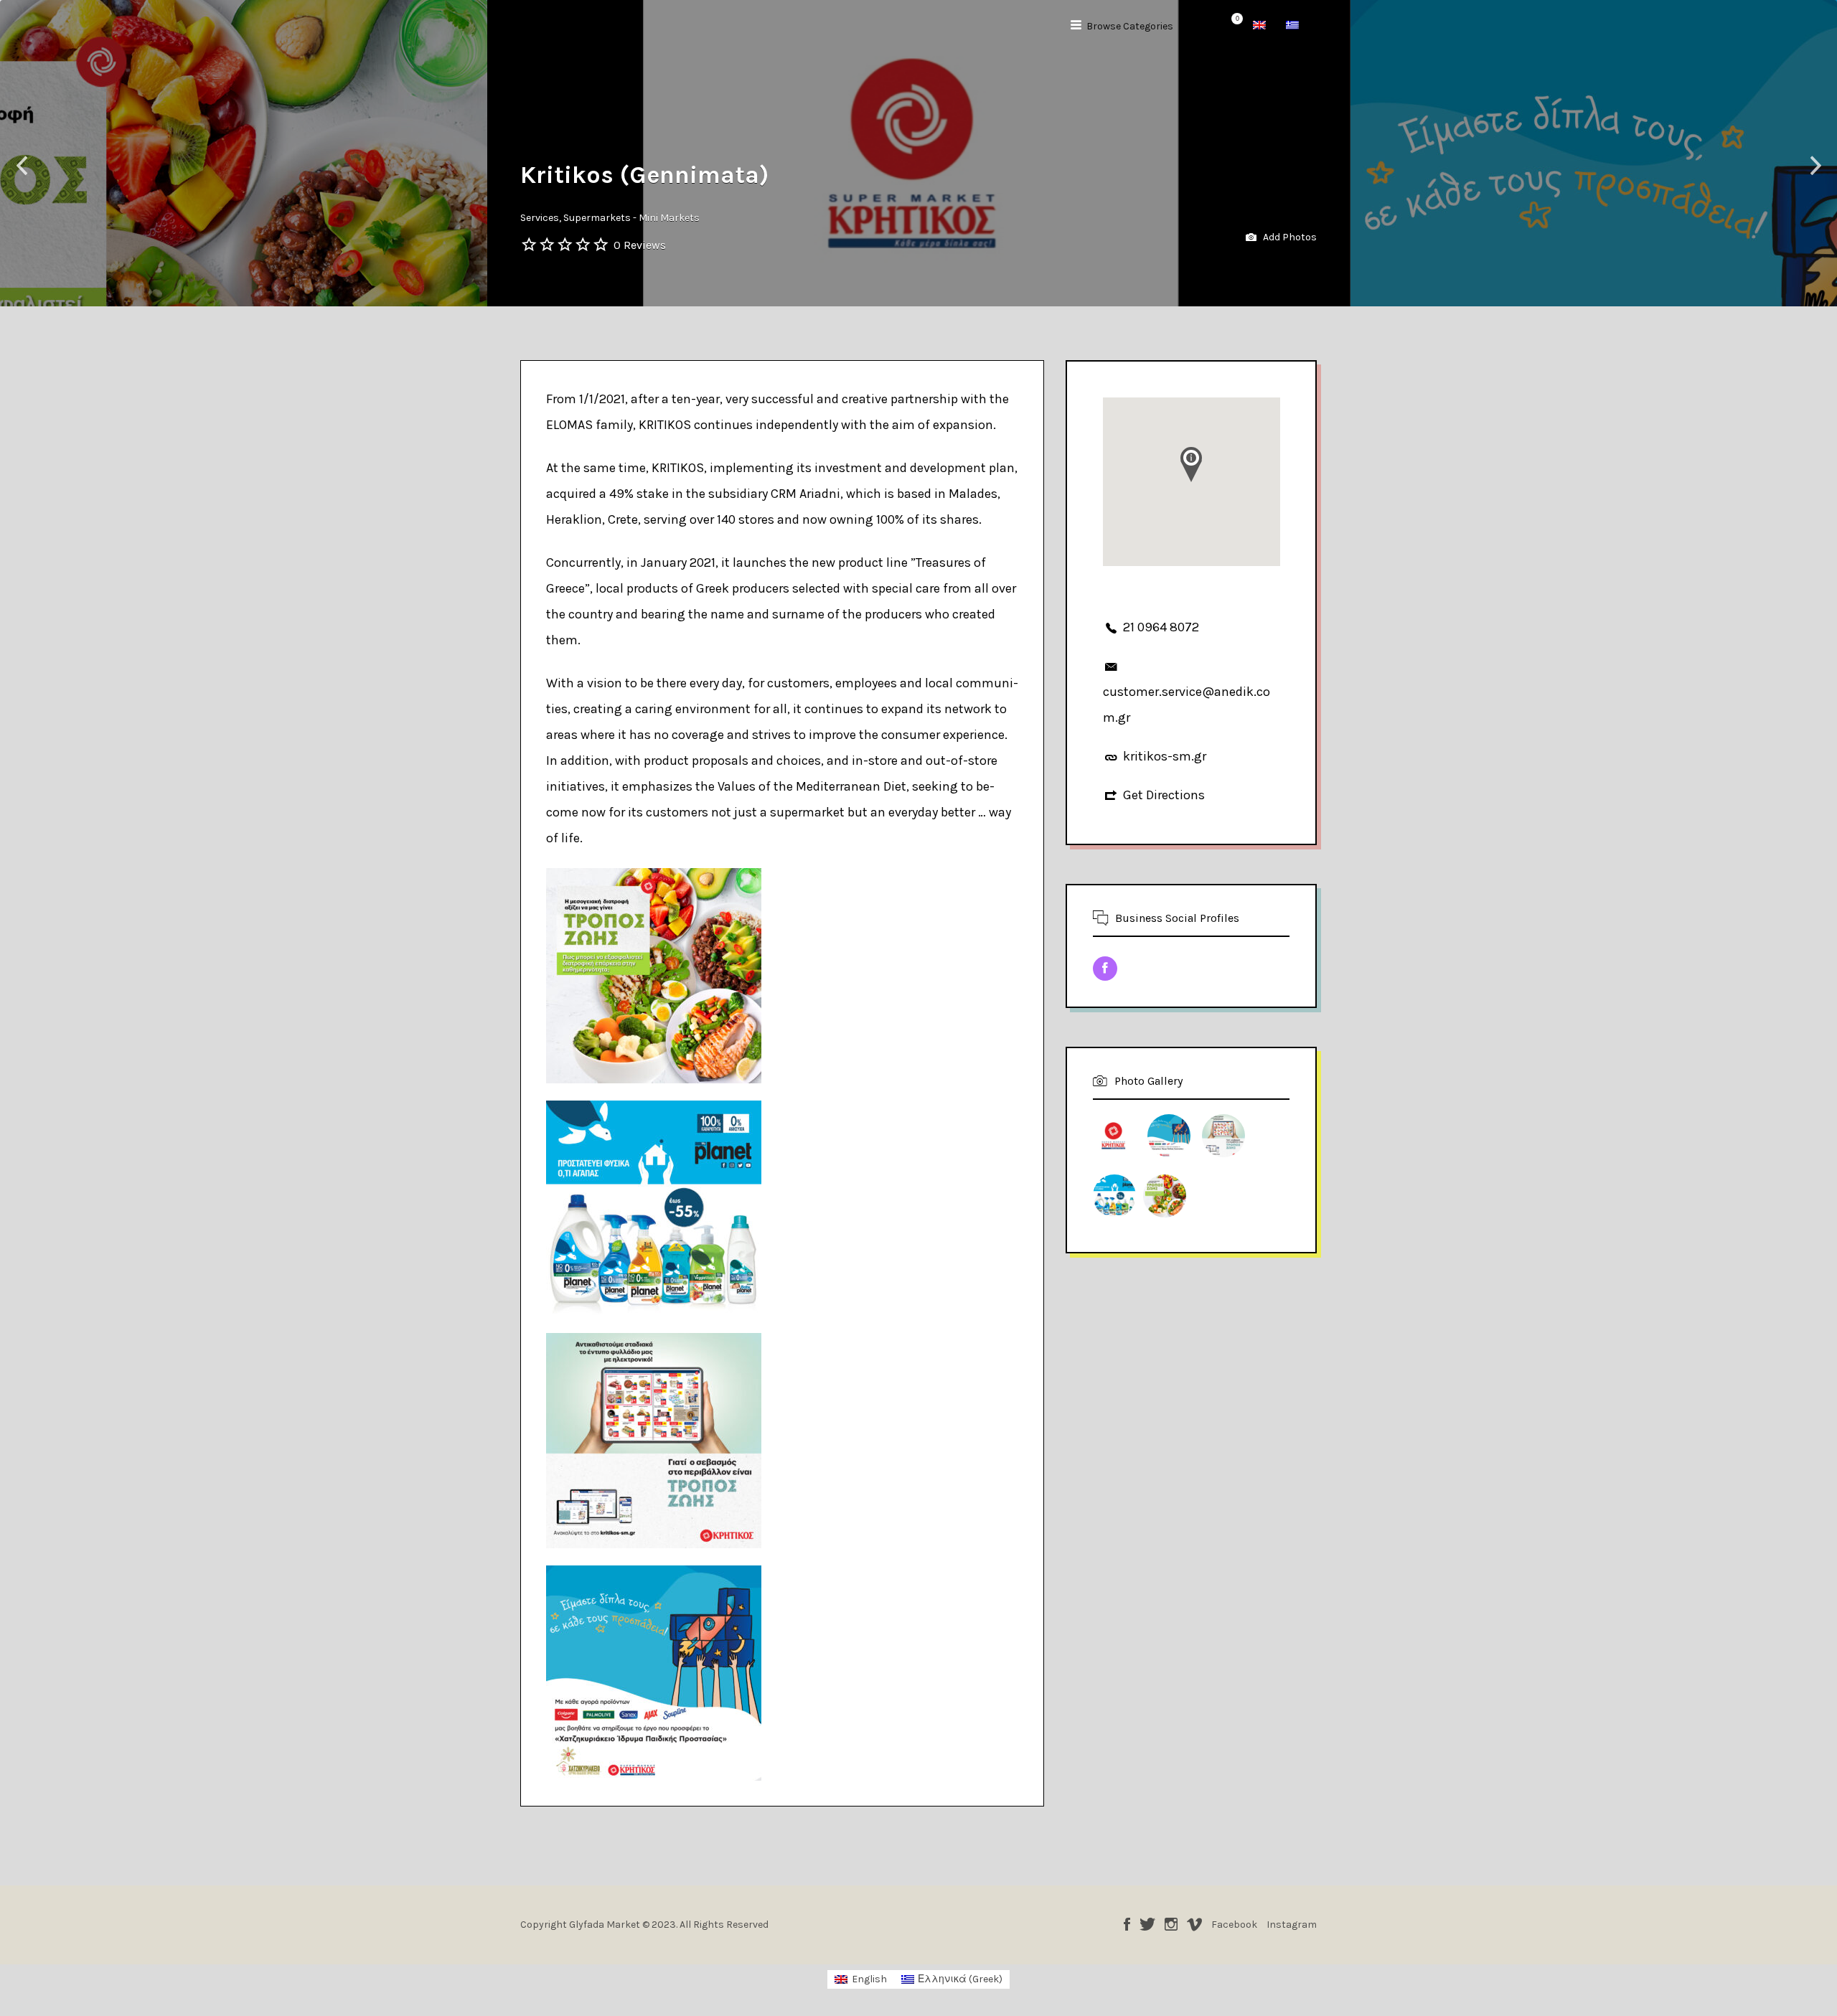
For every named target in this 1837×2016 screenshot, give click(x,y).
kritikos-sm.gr (1165, 756)
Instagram (1171, 1924)
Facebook (1127, 1924)
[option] (919, 153)
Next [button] (1815, 166)
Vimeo (1194, 1924)
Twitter (1147, 1924)
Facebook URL (1105, 969)
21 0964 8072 (1161, 627)
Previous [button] (22, 166)
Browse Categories (1130, 26)
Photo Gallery (1148, 1081)
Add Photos (1289, 237)
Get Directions (1164, 795)
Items (1228, 27)
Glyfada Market (578, 27)
